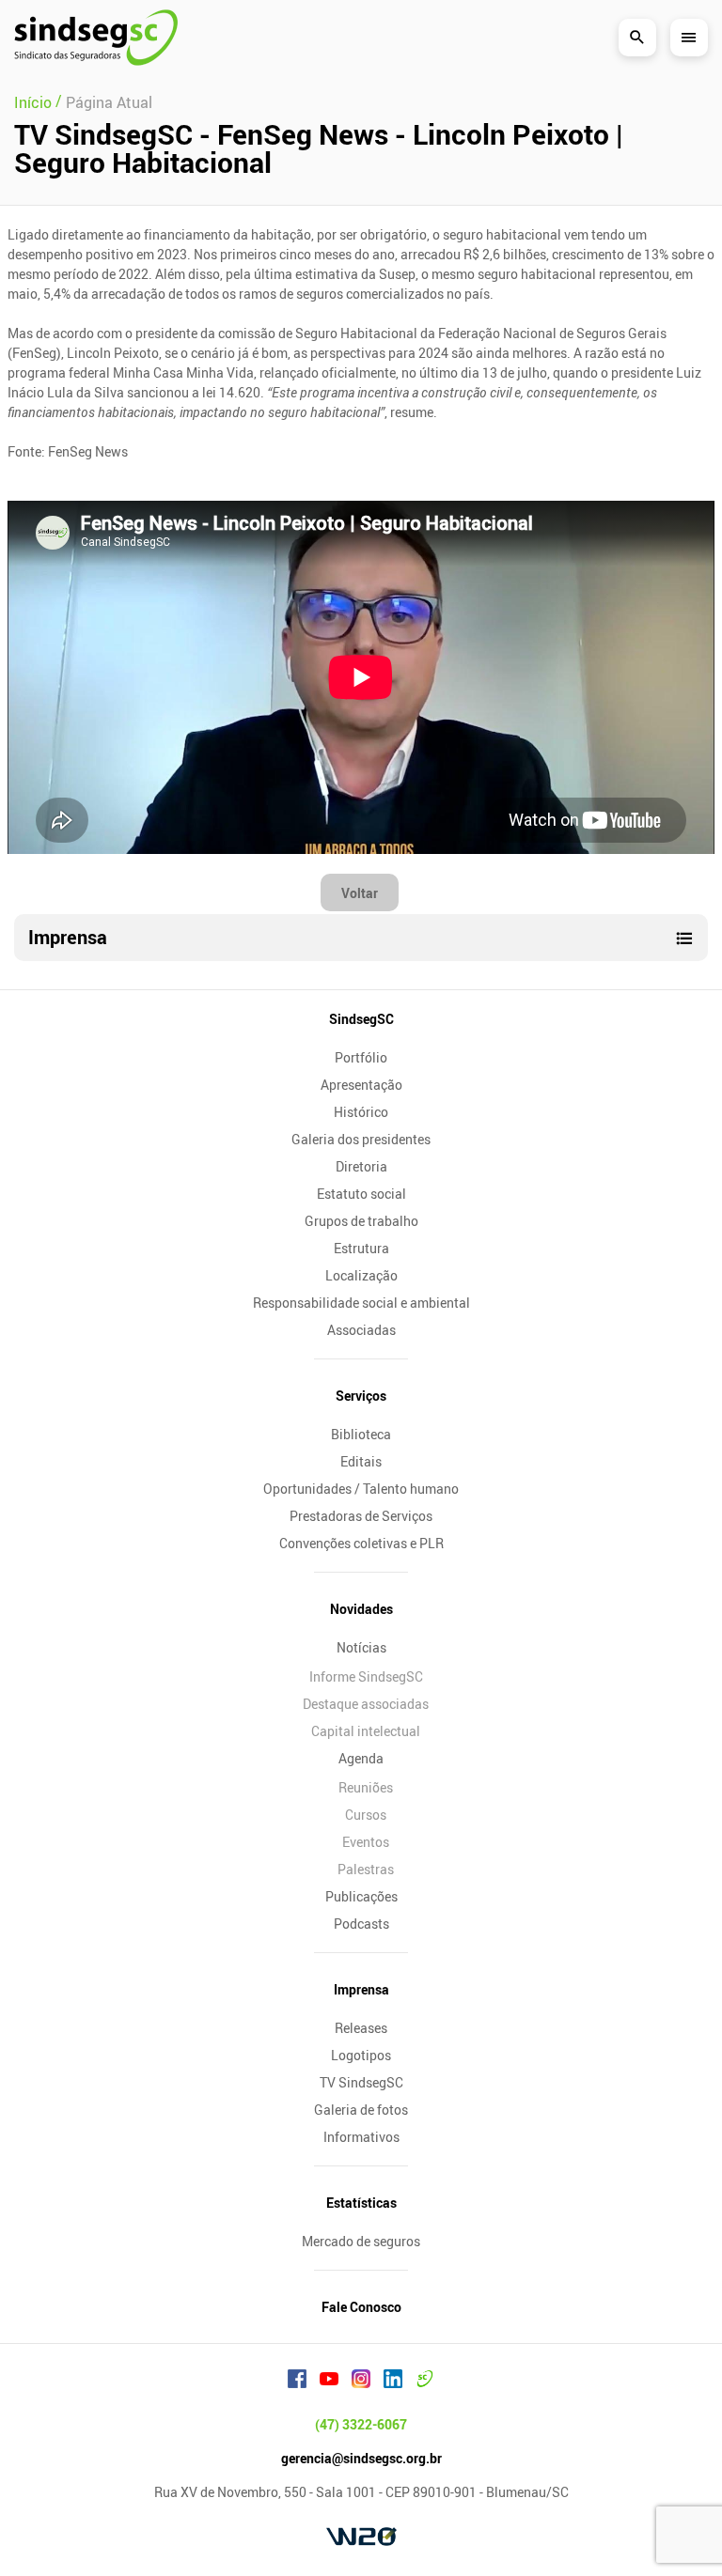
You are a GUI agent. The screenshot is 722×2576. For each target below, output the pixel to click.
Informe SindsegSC (366, 1676)
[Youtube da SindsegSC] (329, 2382)
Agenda (361, 1758)
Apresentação (361, 1085)
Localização (361, 1275)
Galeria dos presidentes (361, 1139)
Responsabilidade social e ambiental (361, 1303)
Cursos (366, 1815)
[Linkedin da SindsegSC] (393, 2382)
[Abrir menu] (689, 38)
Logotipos (361, 2055)
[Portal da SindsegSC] (425, 2382)
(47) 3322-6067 (361, 2424)
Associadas (361, 1330)
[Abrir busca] (637, 38)
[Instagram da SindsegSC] (361, 2382)
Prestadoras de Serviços (361, 1516)
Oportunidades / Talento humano (361, 1489)
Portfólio (361, 1057)
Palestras (366, 1869)
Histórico (361, 1112)
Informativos (361, 2137)
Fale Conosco (361, 2307)
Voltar (360, 893)
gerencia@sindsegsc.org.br (361, 2458)
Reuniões (366, 1787)
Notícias (361, 1647)
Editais (361, 1461)
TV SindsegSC (361, 2082)
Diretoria (361, 1166)
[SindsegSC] (96, 38)
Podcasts (361, 1924)
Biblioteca (361, 1434)
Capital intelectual (366, 1731)
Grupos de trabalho (361, 1221)
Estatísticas (361, 2203)
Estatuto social (361, 1194)
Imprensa (361, 1989)
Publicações (361, 1896)
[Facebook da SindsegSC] (297, 2382)
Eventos (366, 1842)
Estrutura (361, 1248)
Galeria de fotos (361, 2110)
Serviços (361, 1396)
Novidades (361, 1609)
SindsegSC (361, 1019)
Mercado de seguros (361, 2241)
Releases (361, 2028)
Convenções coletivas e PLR (361, 1543)
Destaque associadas (366, 1704)
